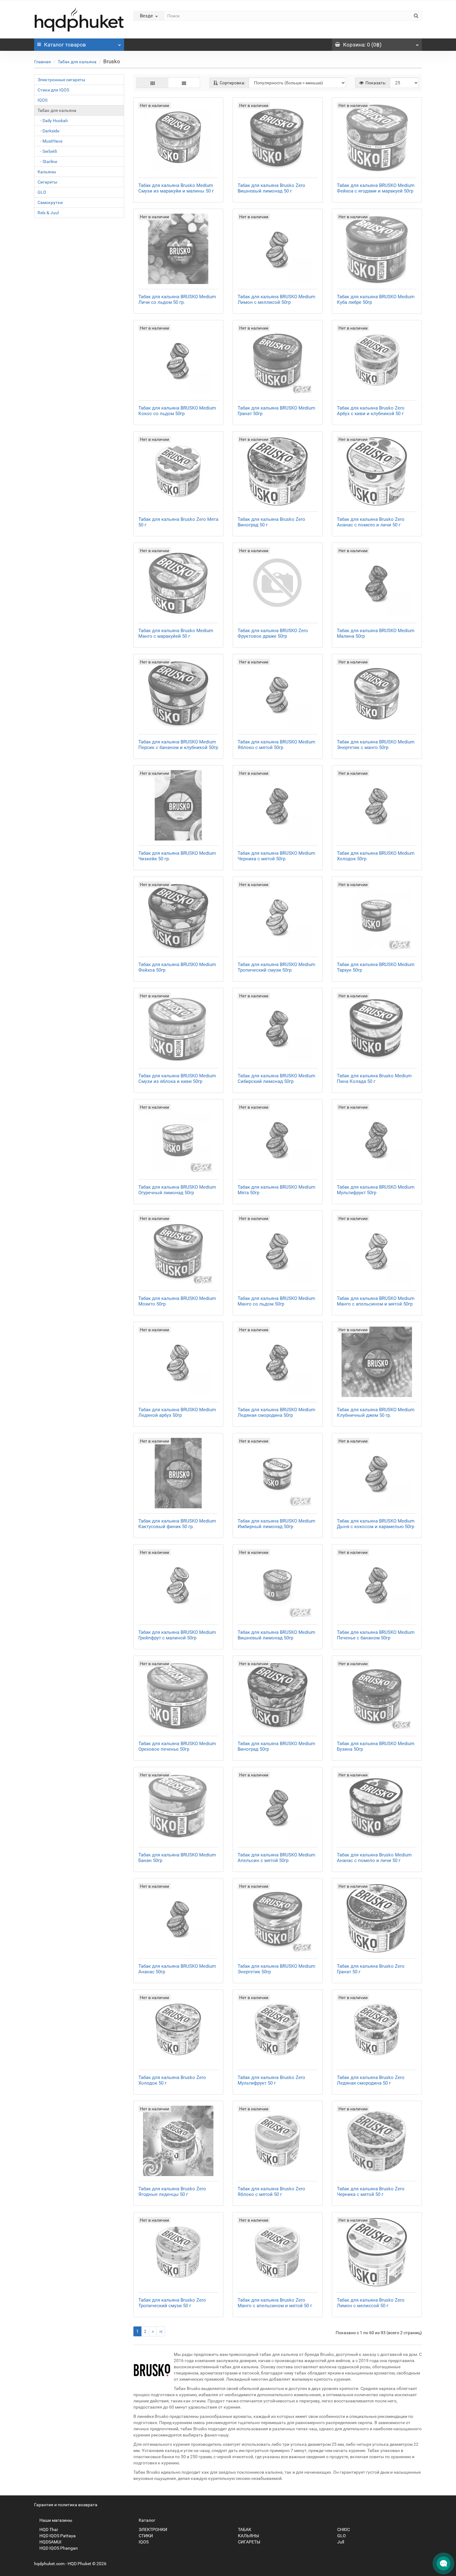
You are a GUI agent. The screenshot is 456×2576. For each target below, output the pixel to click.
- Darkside (48, 131)
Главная (42, 62)
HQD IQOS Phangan (58, 2548)
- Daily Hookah (53, 121)
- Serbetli (47, 151)
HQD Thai (48, 2529)
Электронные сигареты (61, 80)
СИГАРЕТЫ (249, 2542)
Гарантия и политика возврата (66, 2505)
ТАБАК (244, 2529)
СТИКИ (145, 2536)
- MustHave (50, 141)
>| (161, 2331)
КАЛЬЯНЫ (248, 2536)
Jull (340, 2542)
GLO (42, 192)
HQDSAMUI (50, 2542)
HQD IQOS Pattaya (57, 2536)
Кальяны (47, 172)
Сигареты (47, 182)
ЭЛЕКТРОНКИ (152, 2529)
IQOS (42, 100)
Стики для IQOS (53, 90)
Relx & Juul (48, 213)
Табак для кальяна (77, 62)
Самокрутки (50, 202)
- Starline (47, 162)
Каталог (65, 45)
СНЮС (343, 2529)
